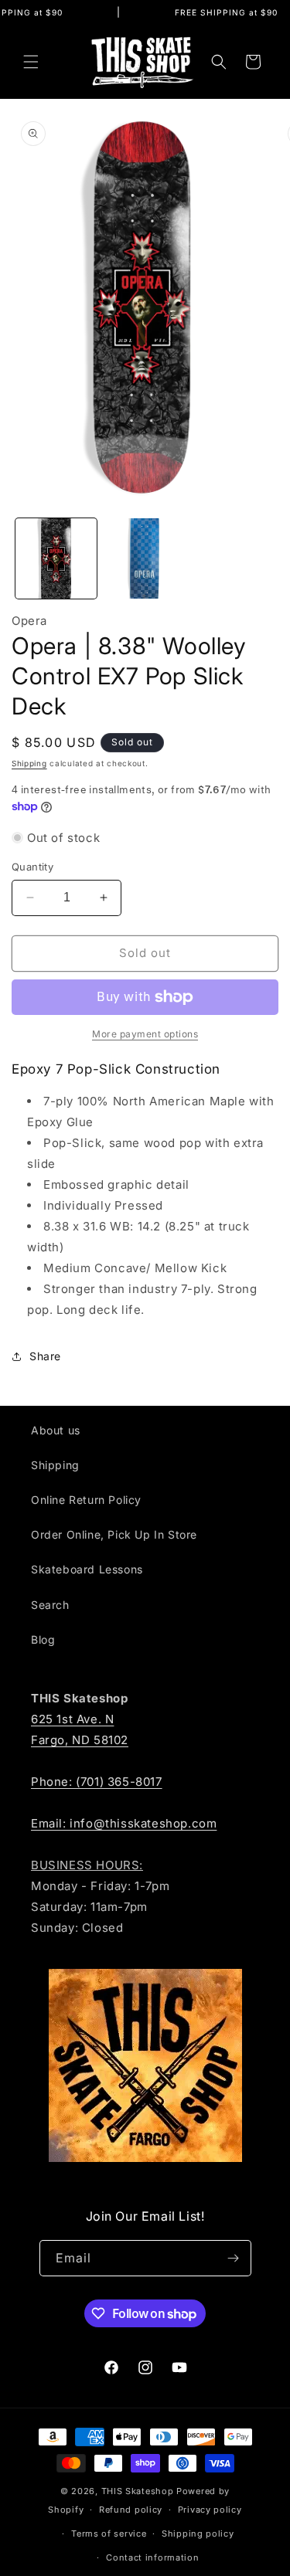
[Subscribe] (234, 2258)
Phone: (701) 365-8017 (97, 1782)
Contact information (152, 2557)
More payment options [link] (145, 1034)
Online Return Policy (86, 1500)
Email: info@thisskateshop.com (124, 1823)
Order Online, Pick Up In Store (114, 1534)
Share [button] (45, 1356)
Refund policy (131, 2510)
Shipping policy (198, 2534)
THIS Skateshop (138, 2491)
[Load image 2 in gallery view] (145, 559)
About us (56, 1430)
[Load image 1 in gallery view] (56, 559)
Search (50, 1605)
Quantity (32, 867)
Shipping (29, 763)
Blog (43, 1639)
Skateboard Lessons (87, 1569)
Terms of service (109, 2534)
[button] (31, 62)
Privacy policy (210, 2510)
